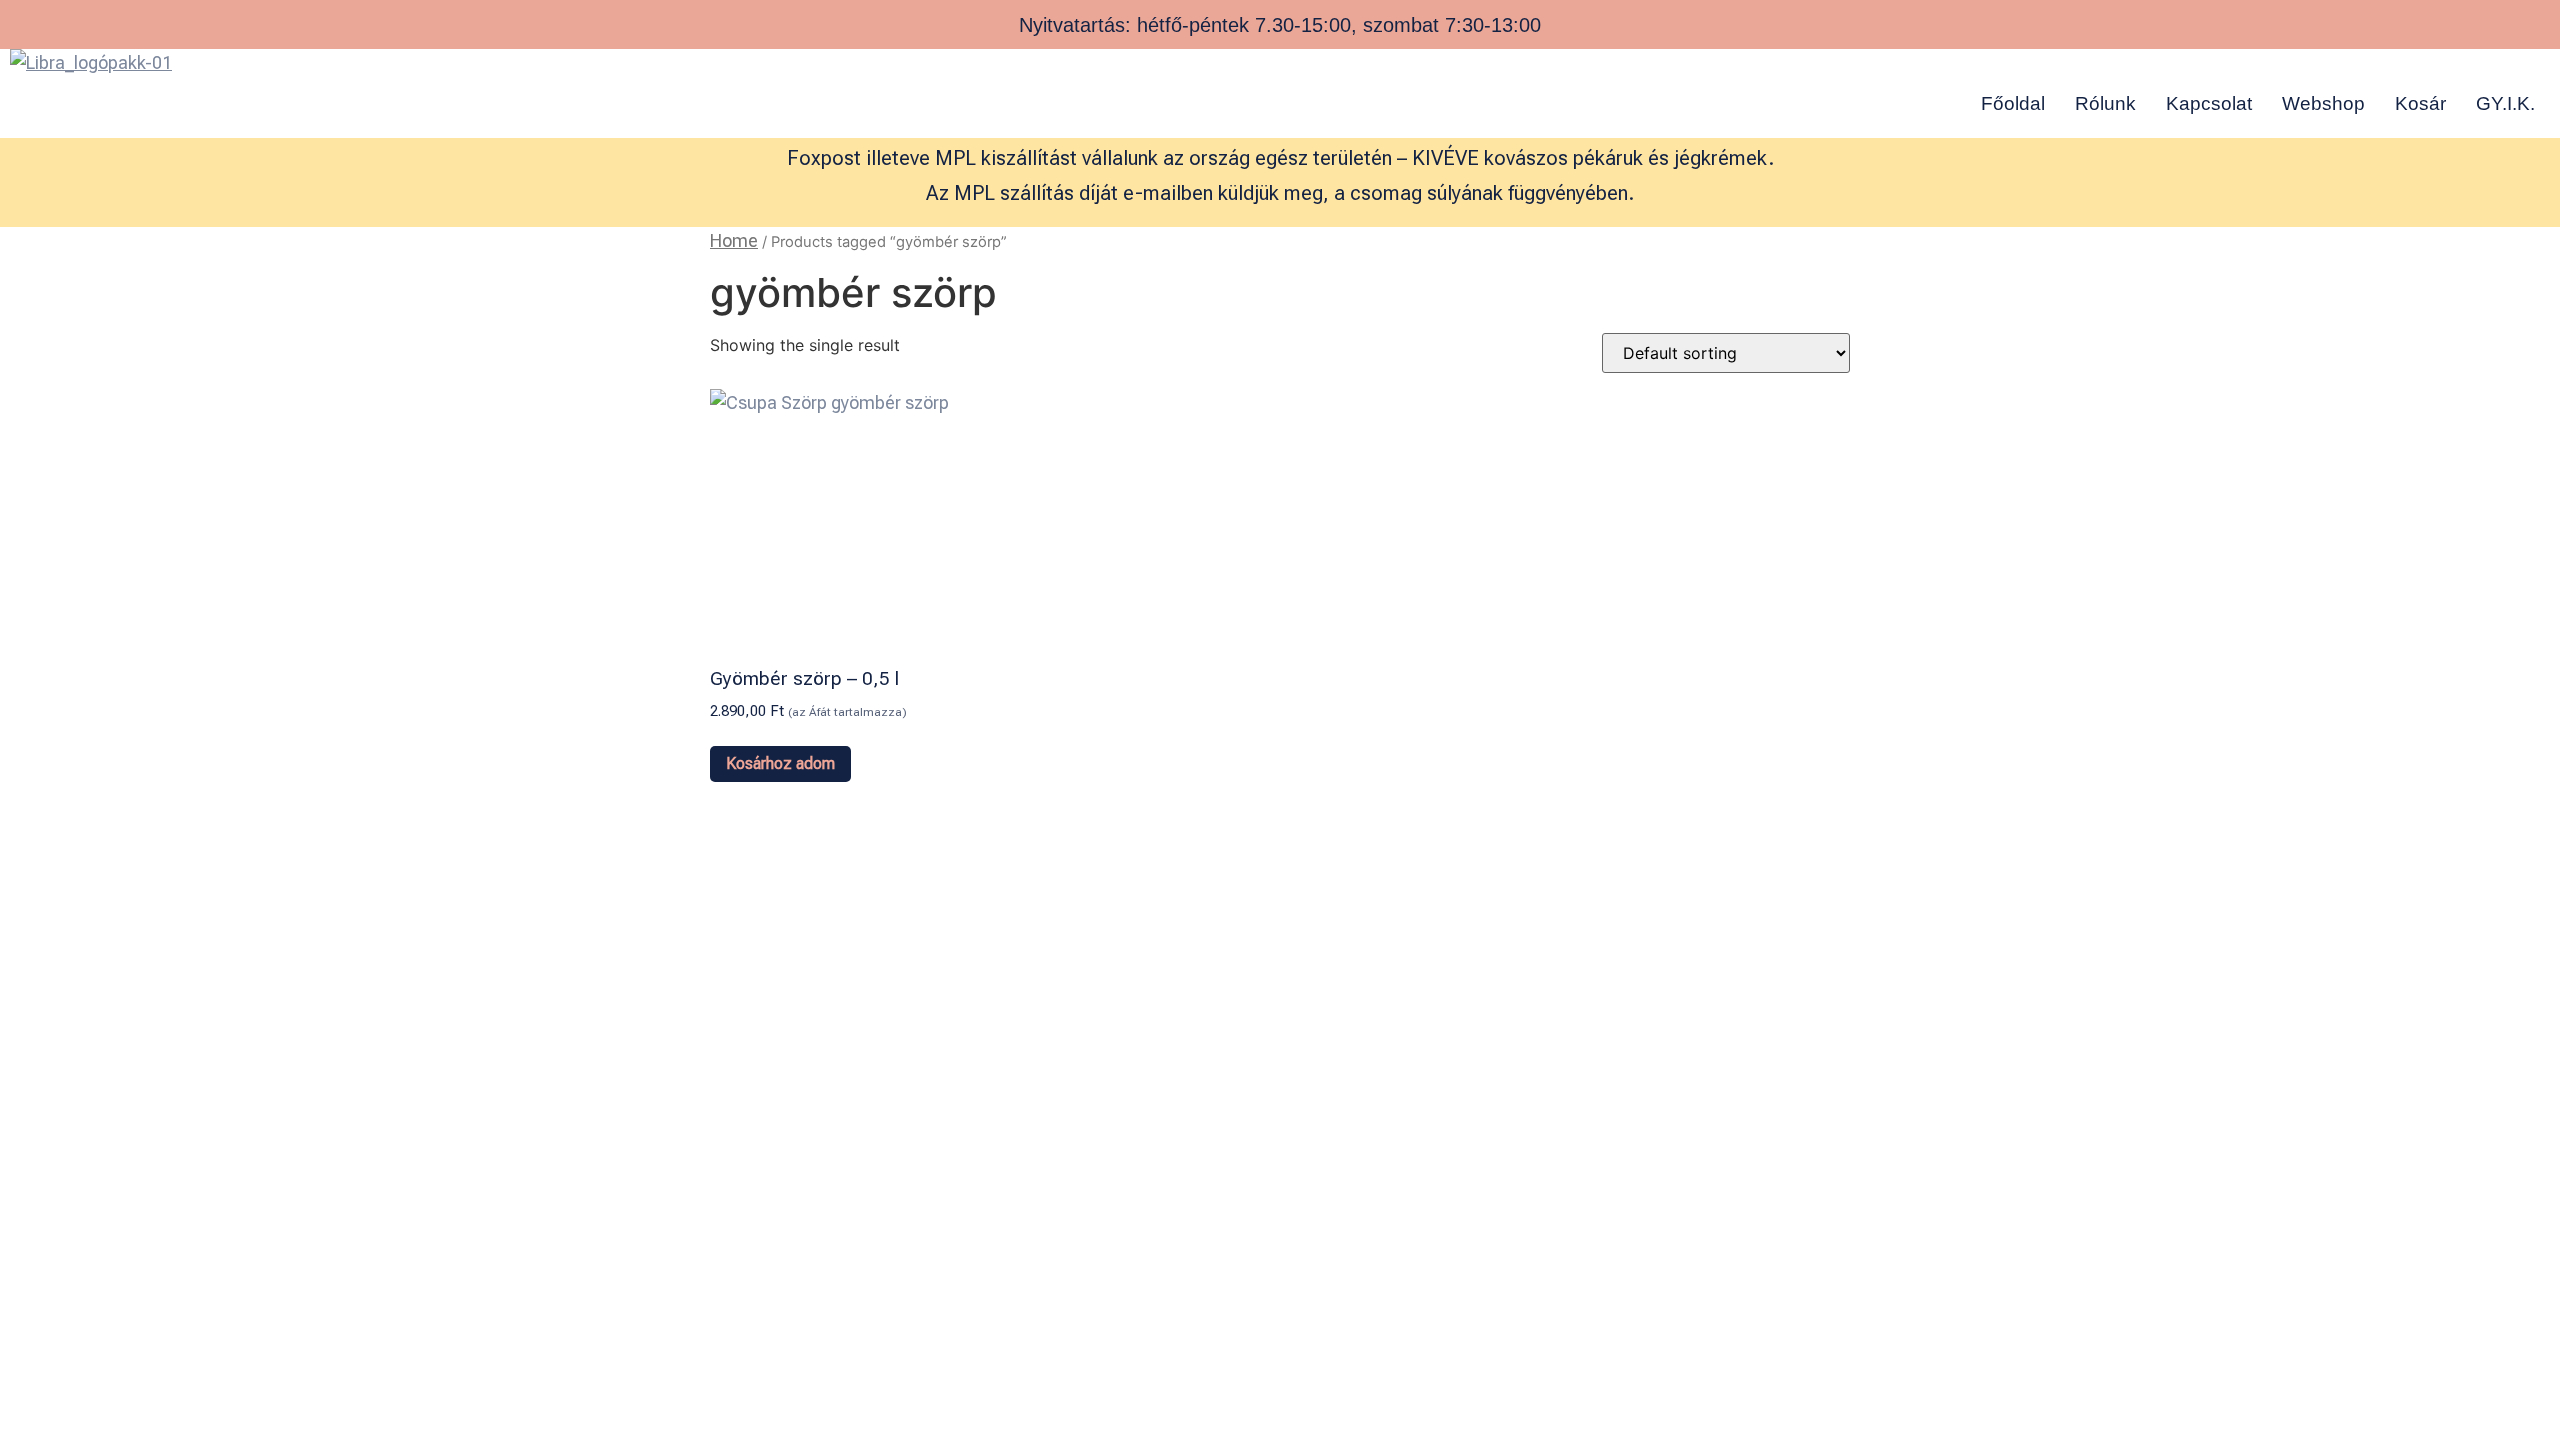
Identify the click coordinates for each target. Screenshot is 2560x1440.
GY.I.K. (2505, 103)
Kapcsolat (2209, 103)
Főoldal (2013, 103)
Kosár (2420, 103)
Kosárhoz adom (780, 763)
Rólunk (2105, 103)
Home (734, 240)
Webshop (2323, 103)
